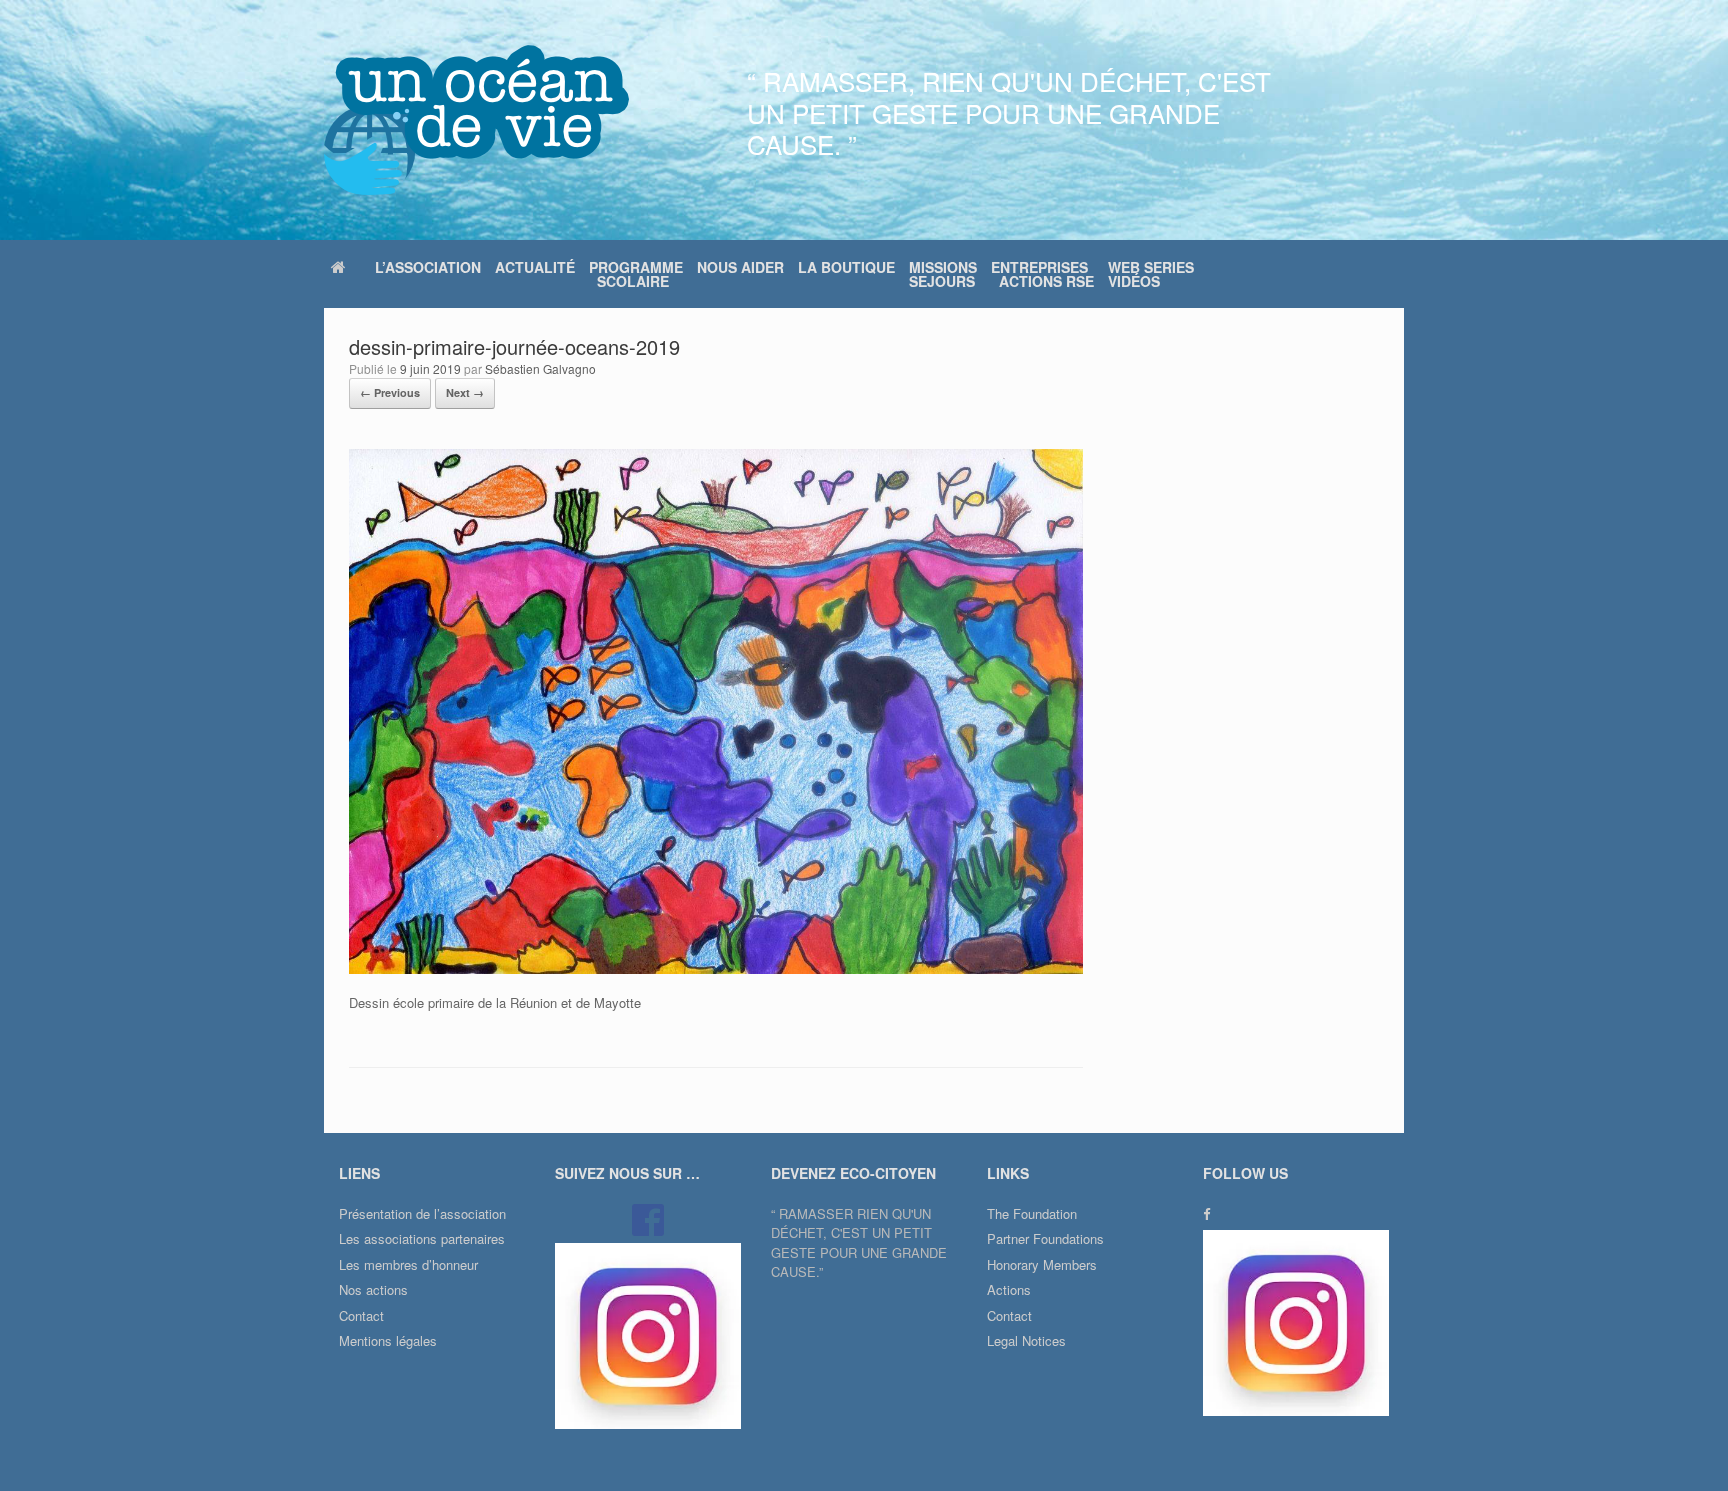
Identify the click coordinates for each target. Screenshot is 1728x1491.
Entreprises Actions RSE (1042, 274)
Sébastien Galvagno (540, 368)
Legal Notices (1026, 1340)
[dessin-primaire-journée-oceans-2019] (716, 968)
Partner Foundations (1045, 1238)
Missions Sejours (943, 274)
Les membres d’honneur (408, 1264)
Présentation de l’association (422, 1213)
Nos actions (373, 1289)
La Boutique (846, 267)
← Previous (390, 392)
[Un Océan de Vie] (476, 120)
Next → (465, 392)
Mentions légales (388, 1340)
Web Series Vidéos (1151, 274)
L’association (428, 267)
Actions (1009, 1289)
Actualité (535, 267)
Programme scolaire (636, 274)
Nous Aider (740, 267)
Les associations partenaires (422, 1238)
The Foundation (1032, 1213)
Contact (361, 1315)
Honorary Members (1042, 1264)
